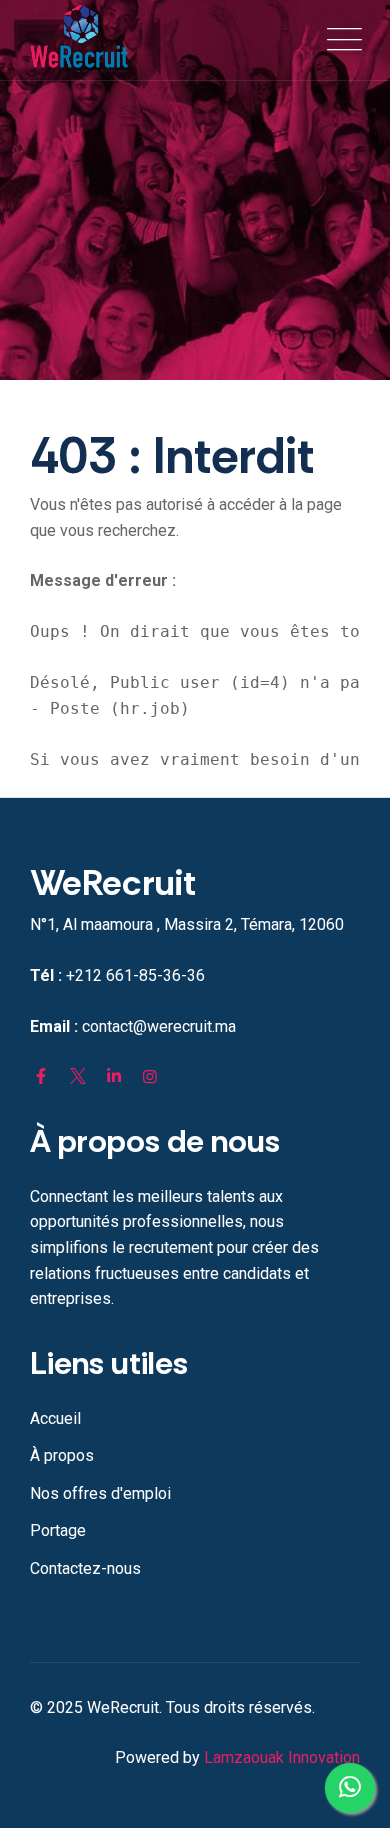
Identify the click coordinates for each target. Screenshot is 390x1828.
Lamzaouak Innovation (282, 1757)
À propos (62, 1455)
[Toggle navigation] (340, 40)
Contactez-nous (85, 1568)
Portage (58, 1530)
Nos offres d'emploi (100, 1493)
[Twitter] (77, 1076)
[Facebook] (41, 1076)
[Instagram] (150, 1076)
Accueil (55, 1418)
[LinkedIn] (114, 1076)
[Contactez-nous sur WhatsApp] (350, 1788)
